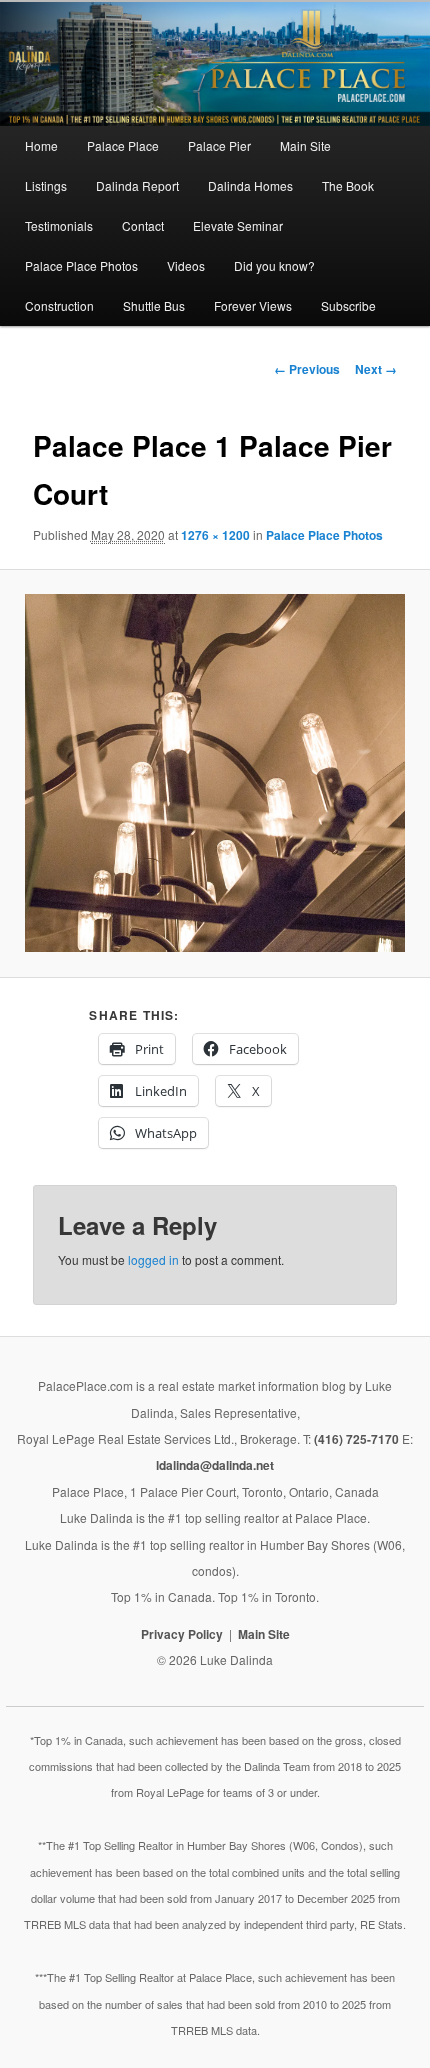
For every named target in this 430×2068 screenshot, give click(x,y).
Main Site (305, 145)
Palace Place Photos (81, 265)
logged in (153, 1259)
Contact (143, 225)
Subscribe (348, 305)
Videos (186, 265)
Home (41, 145)
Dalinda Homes (250, 185)
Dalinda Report (137, 185)
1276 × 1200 (215, 535)
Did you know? (274, 265)
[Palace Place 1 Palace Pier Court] (215, 773)
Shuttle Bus (154, 305)
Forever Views (253, 305)
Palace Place (123, 145)
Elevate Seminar (238, 225)
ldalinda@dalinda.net (215, 1465)
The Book (348, 185)
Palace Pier (219, 145)
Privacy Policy (182, 1634)
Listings (46, 185)
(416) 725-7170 (356, 1439)
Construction (59, 305)
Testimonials (59, 225)
